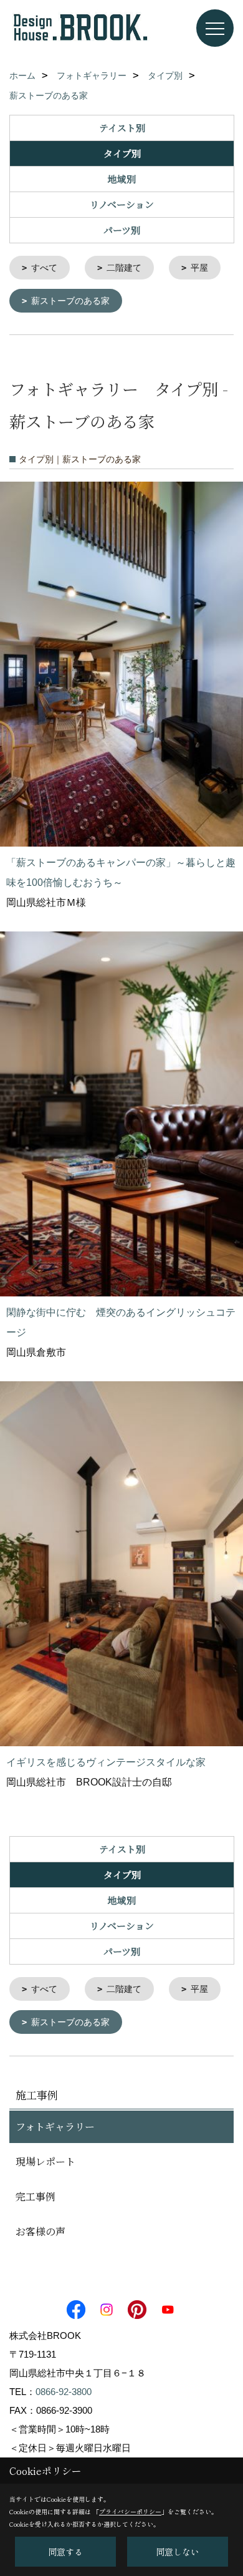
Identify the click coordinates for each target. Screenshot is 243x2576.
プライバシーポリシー (130, 2511)
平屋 (199, 268)
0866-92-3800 (64, 2392)
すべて (44, 268)
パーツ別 (122, 230)
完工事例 (36, 2196)
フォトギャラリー (55, 2126)
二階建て (124, 268)
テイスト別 (122, 128)
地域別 (122, 179)
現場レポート (45, 2161)
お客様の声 (40, 2231)
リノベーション (122, 204)
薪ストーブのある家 (70, 301)
